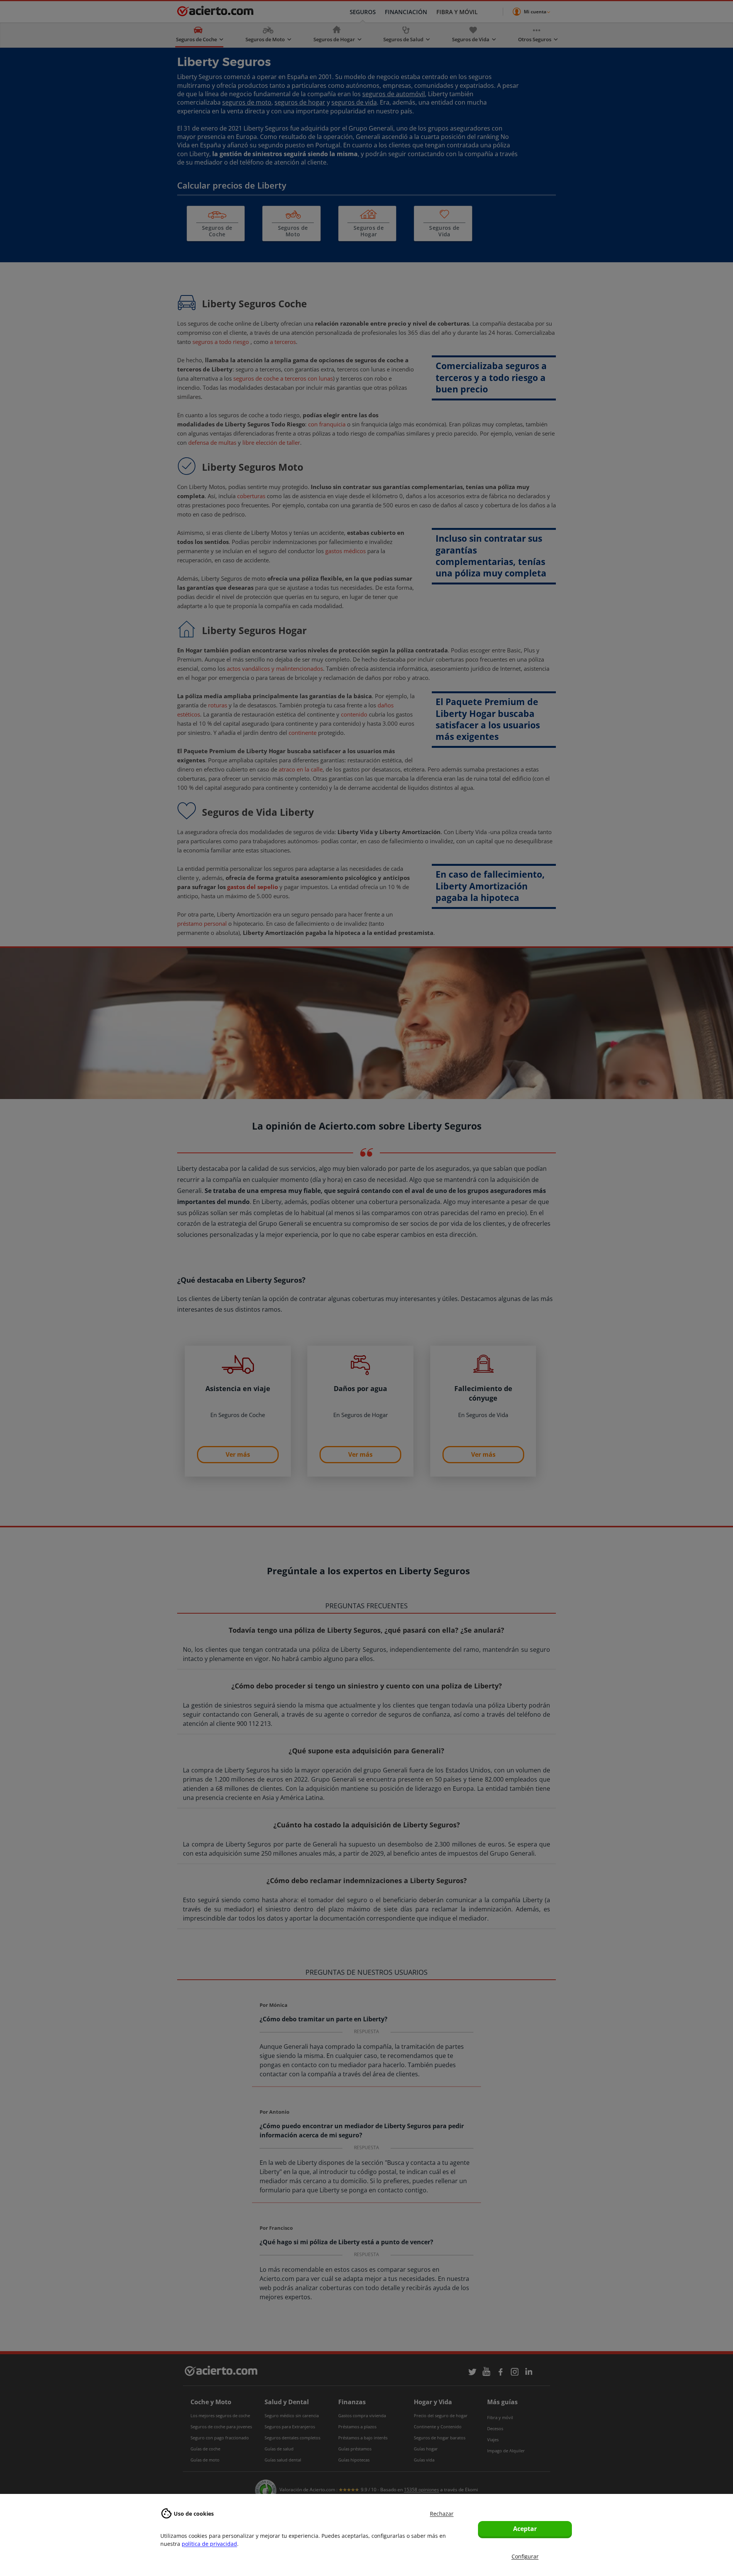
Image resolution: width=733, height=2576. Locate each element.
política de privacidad (209, 2544)
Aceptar (525, 2529)
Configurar (525, 2556)
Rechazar (442, 2514)
